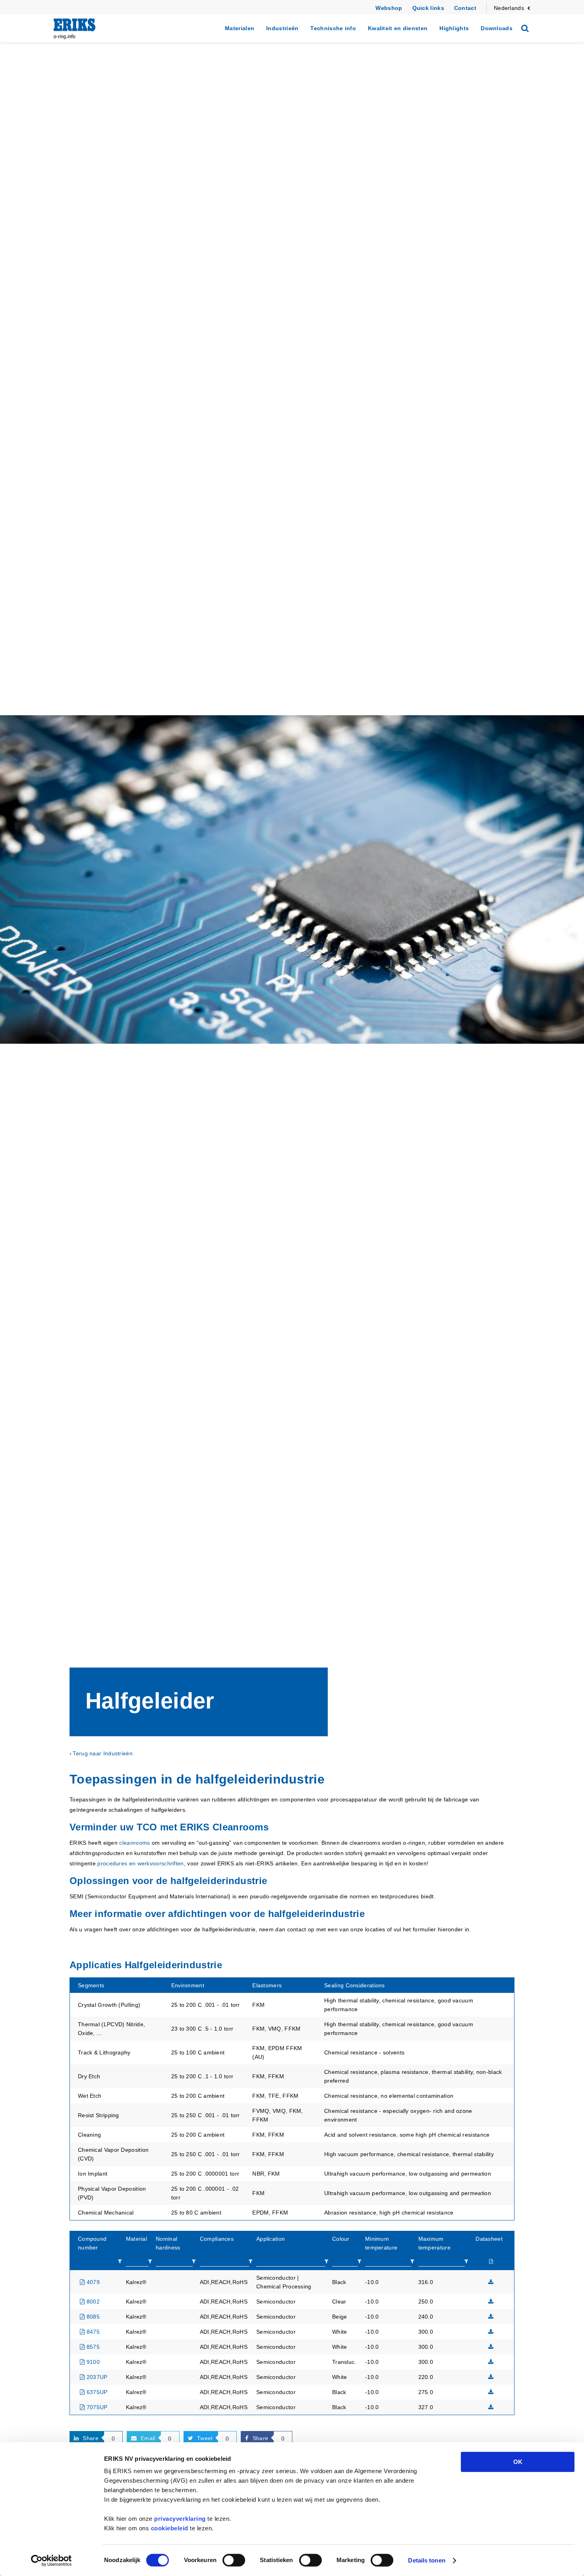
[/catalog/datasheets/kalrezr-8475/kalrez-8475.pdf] (491, 2332)
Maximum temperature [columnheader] (434, 2243)
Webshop (389, 8)
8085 (92, 2317)
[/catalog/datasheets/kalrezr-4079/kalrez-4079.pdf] (491, 2282)
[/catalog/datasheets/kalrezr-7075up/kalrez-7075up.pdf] (491, 2407)
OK (518, 2462)
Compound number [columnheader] (92, 2243)
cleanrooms (134, 1843)
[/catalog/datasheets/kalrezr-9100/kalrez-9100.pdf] (491, 2362)
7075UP (96, 2407)
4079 (92, 2282)
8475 (92, 2332)
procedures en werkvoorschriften (140, 1863)
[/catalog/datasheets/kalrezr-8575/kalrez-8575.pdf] (491, 2347)
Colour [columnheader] (341, 2239)
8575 (92, 2347)
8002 (92, 2302)
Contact (465, 8)
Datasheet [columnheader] (489, 2239)
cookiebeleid (170, 2528)
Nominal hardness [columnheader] (168, 2243)
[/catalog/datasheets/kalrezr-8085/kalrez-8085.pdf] (491, 2317)
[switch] (234, 2560)
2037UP (96, 2377)
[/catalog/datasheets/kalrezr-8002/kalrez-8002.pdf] (491, 2302)
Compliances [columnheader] (217, 2239)
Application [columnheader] (271, 2239)
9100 (92, 2362)
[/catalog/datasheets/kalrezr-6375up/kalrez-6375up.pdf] (491, 2392)
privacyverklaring (180, 2519)
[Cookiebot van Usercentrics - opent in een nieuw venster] (51, 2561)
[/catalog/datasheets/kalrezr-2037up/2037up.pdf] (491, 2377)
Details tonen (426, 2560)
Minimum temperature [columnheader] (381, 2243)
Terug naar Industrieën (103, 1753)
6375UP (96, 2392)
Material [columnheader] (136, 2239)
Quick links (428, 8)
